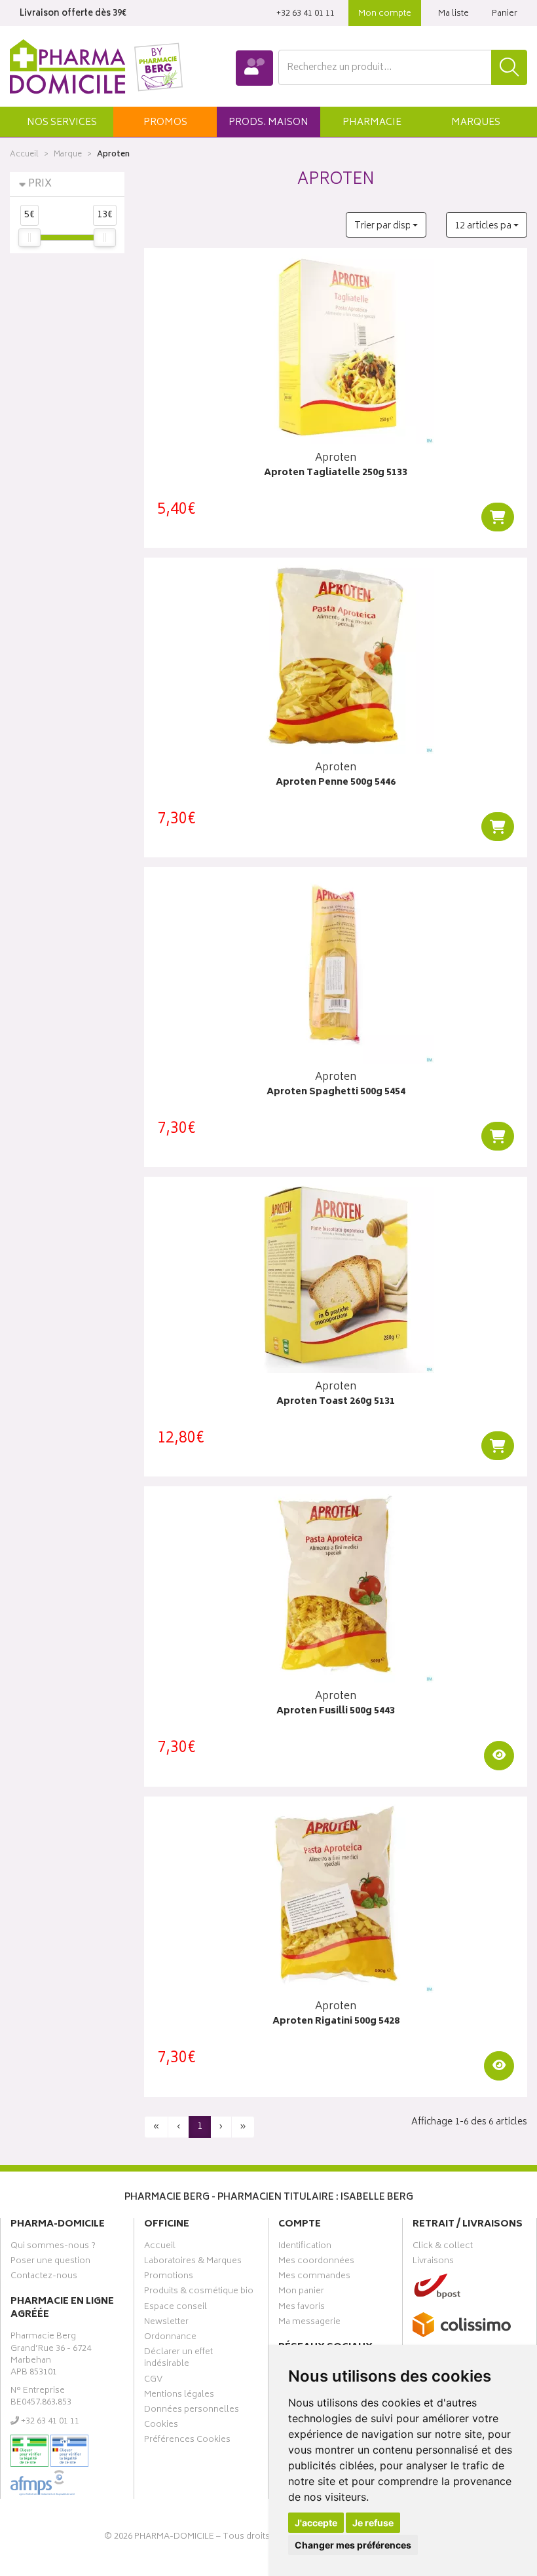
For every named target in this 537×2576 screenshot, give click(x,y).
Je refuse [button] (373, 2523)
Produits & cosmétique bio (199, 2293)
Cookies (161, 2426)
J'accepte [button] (316, 2523)
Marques (476, 123)
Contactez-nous (44, 2278)
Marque (68, 155)
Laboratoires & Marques (193, 2263)
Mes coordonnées (316, 2263)
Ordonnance (170, 2338)
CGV (153, 2381)
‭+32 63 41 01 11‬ (306, 14)
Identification (305, 2247)
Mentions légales (179, 2396)
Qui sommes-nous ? (53, 2247)
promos (165, 123)
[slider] (29, 238)
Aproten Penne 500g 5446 (336, 783)
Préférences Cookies (187, 2441)
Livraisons (433, 2263)
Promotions (169, 2278)
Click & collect (443, 2247)
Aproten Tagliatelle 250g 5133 (336, 474)
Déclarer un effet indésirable (178, 2359)
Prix (40, 184)
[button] (62, 122)
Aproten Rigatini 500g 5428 (336, 2022)
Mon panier (301, 2293)
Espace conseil (176, 2308)
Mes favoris (302, 2308)
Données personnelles (192, 2411)
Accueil (24, 155)
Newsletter (166, 2323)
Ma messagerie (309, 2323)
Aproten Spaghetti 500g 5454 (336, 1093)
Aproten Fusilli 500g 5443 (336, 1712)
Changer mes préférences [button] (353, 2545)
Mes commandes (314, 2278)
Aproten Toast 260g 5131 (336, 1402)
